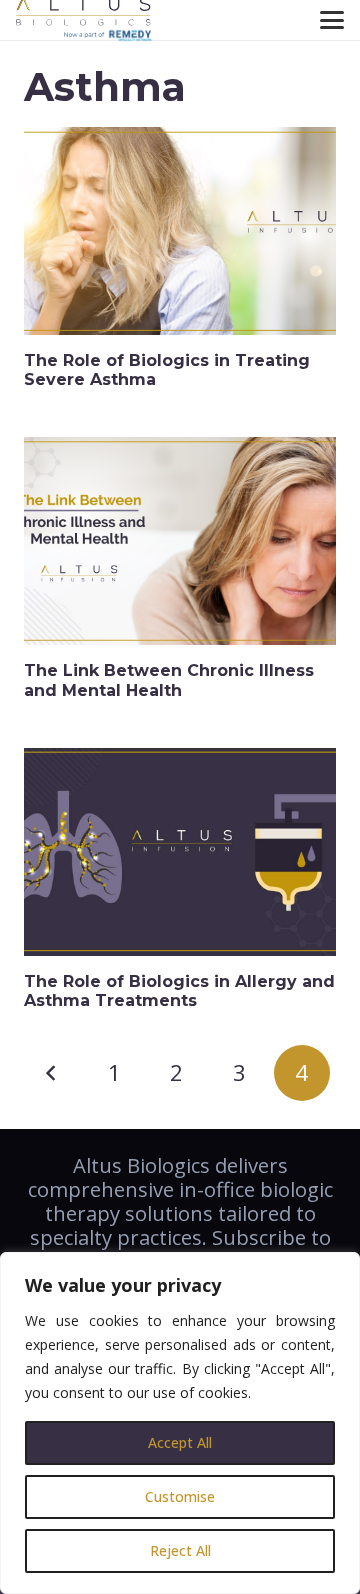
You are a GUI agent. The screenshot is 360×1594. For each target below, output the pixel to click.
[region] (180, 1423)
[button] (332, 20)
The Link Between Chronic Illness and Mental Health (169, 680)
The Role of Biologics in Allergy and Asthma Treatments (179, 991)
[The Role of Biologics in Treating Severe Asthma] (180, 231)
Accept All (180, 1442)
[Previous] (52, 1073)
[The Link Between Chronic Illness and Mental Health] (180, 541)
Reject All (180, 1550)
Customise (180, 1496)
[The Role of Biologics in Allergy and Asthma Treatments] (180, 852)
